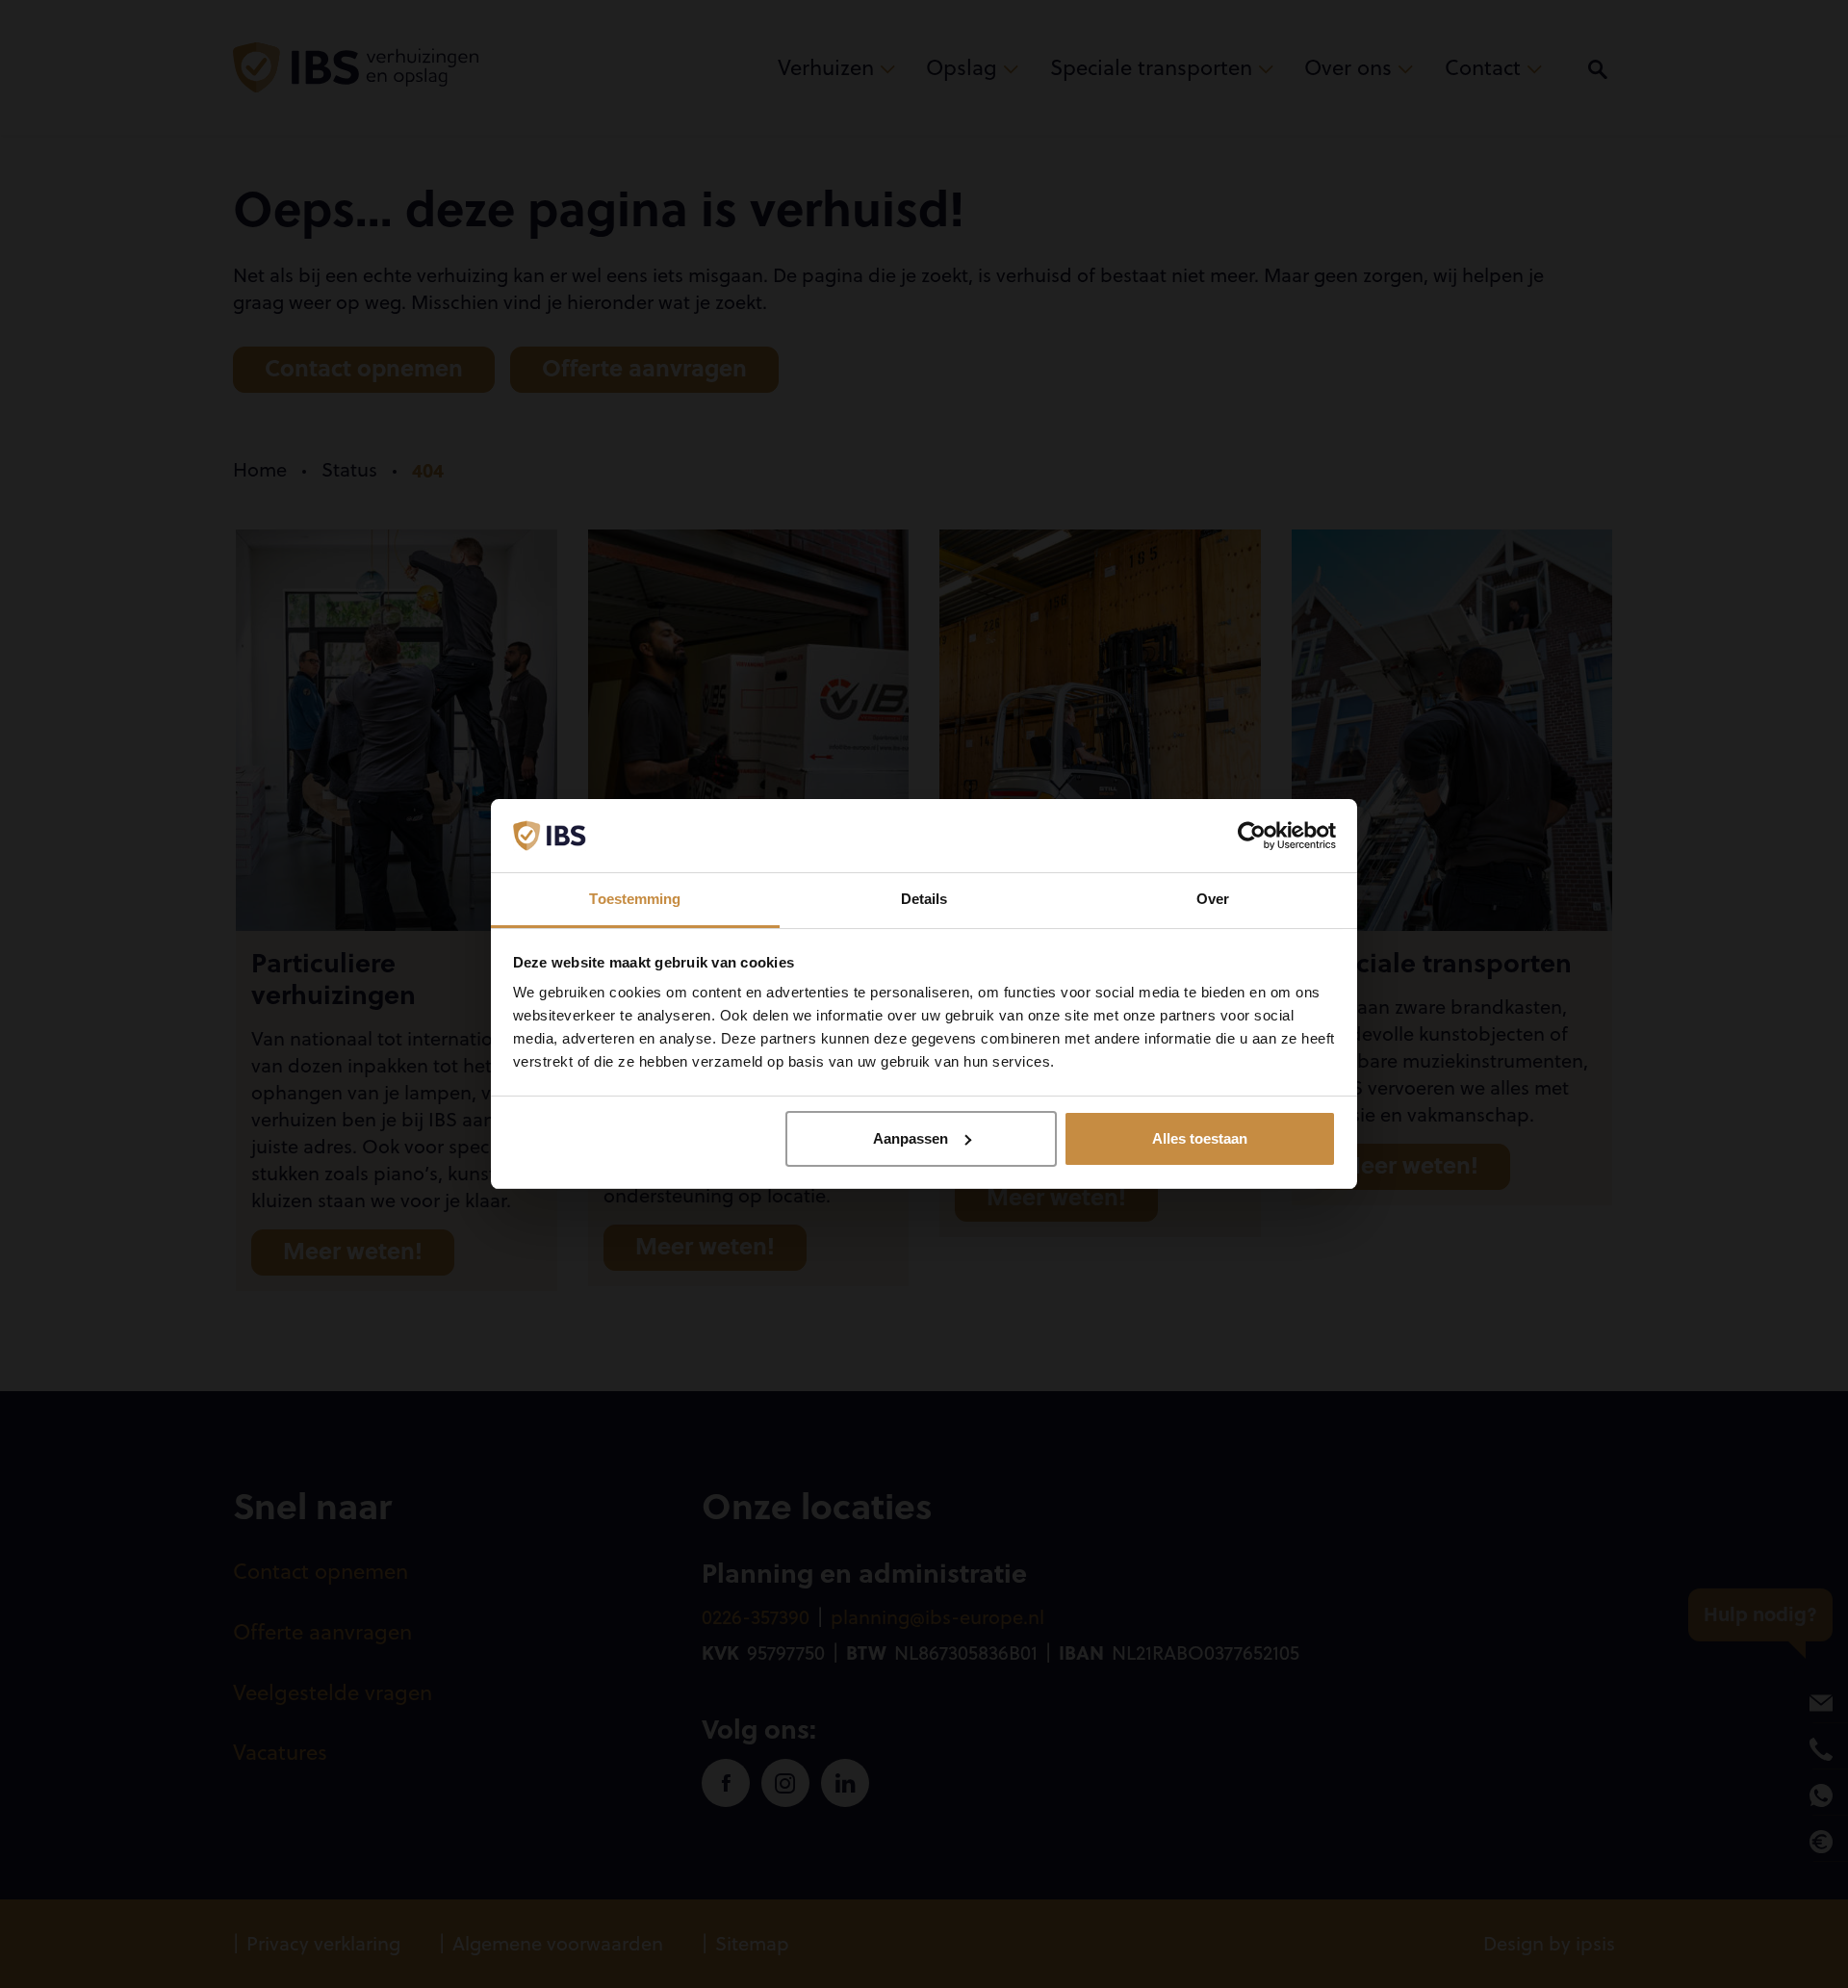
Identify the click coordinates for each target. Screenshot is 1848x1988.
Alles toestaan (1200, 1138)
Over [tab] (1213, 899)
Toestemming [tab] (635, 899)
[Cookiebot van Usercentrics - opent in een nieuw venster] (1252, 836)
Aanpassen (911, 1138)
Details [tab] (924, 899)
